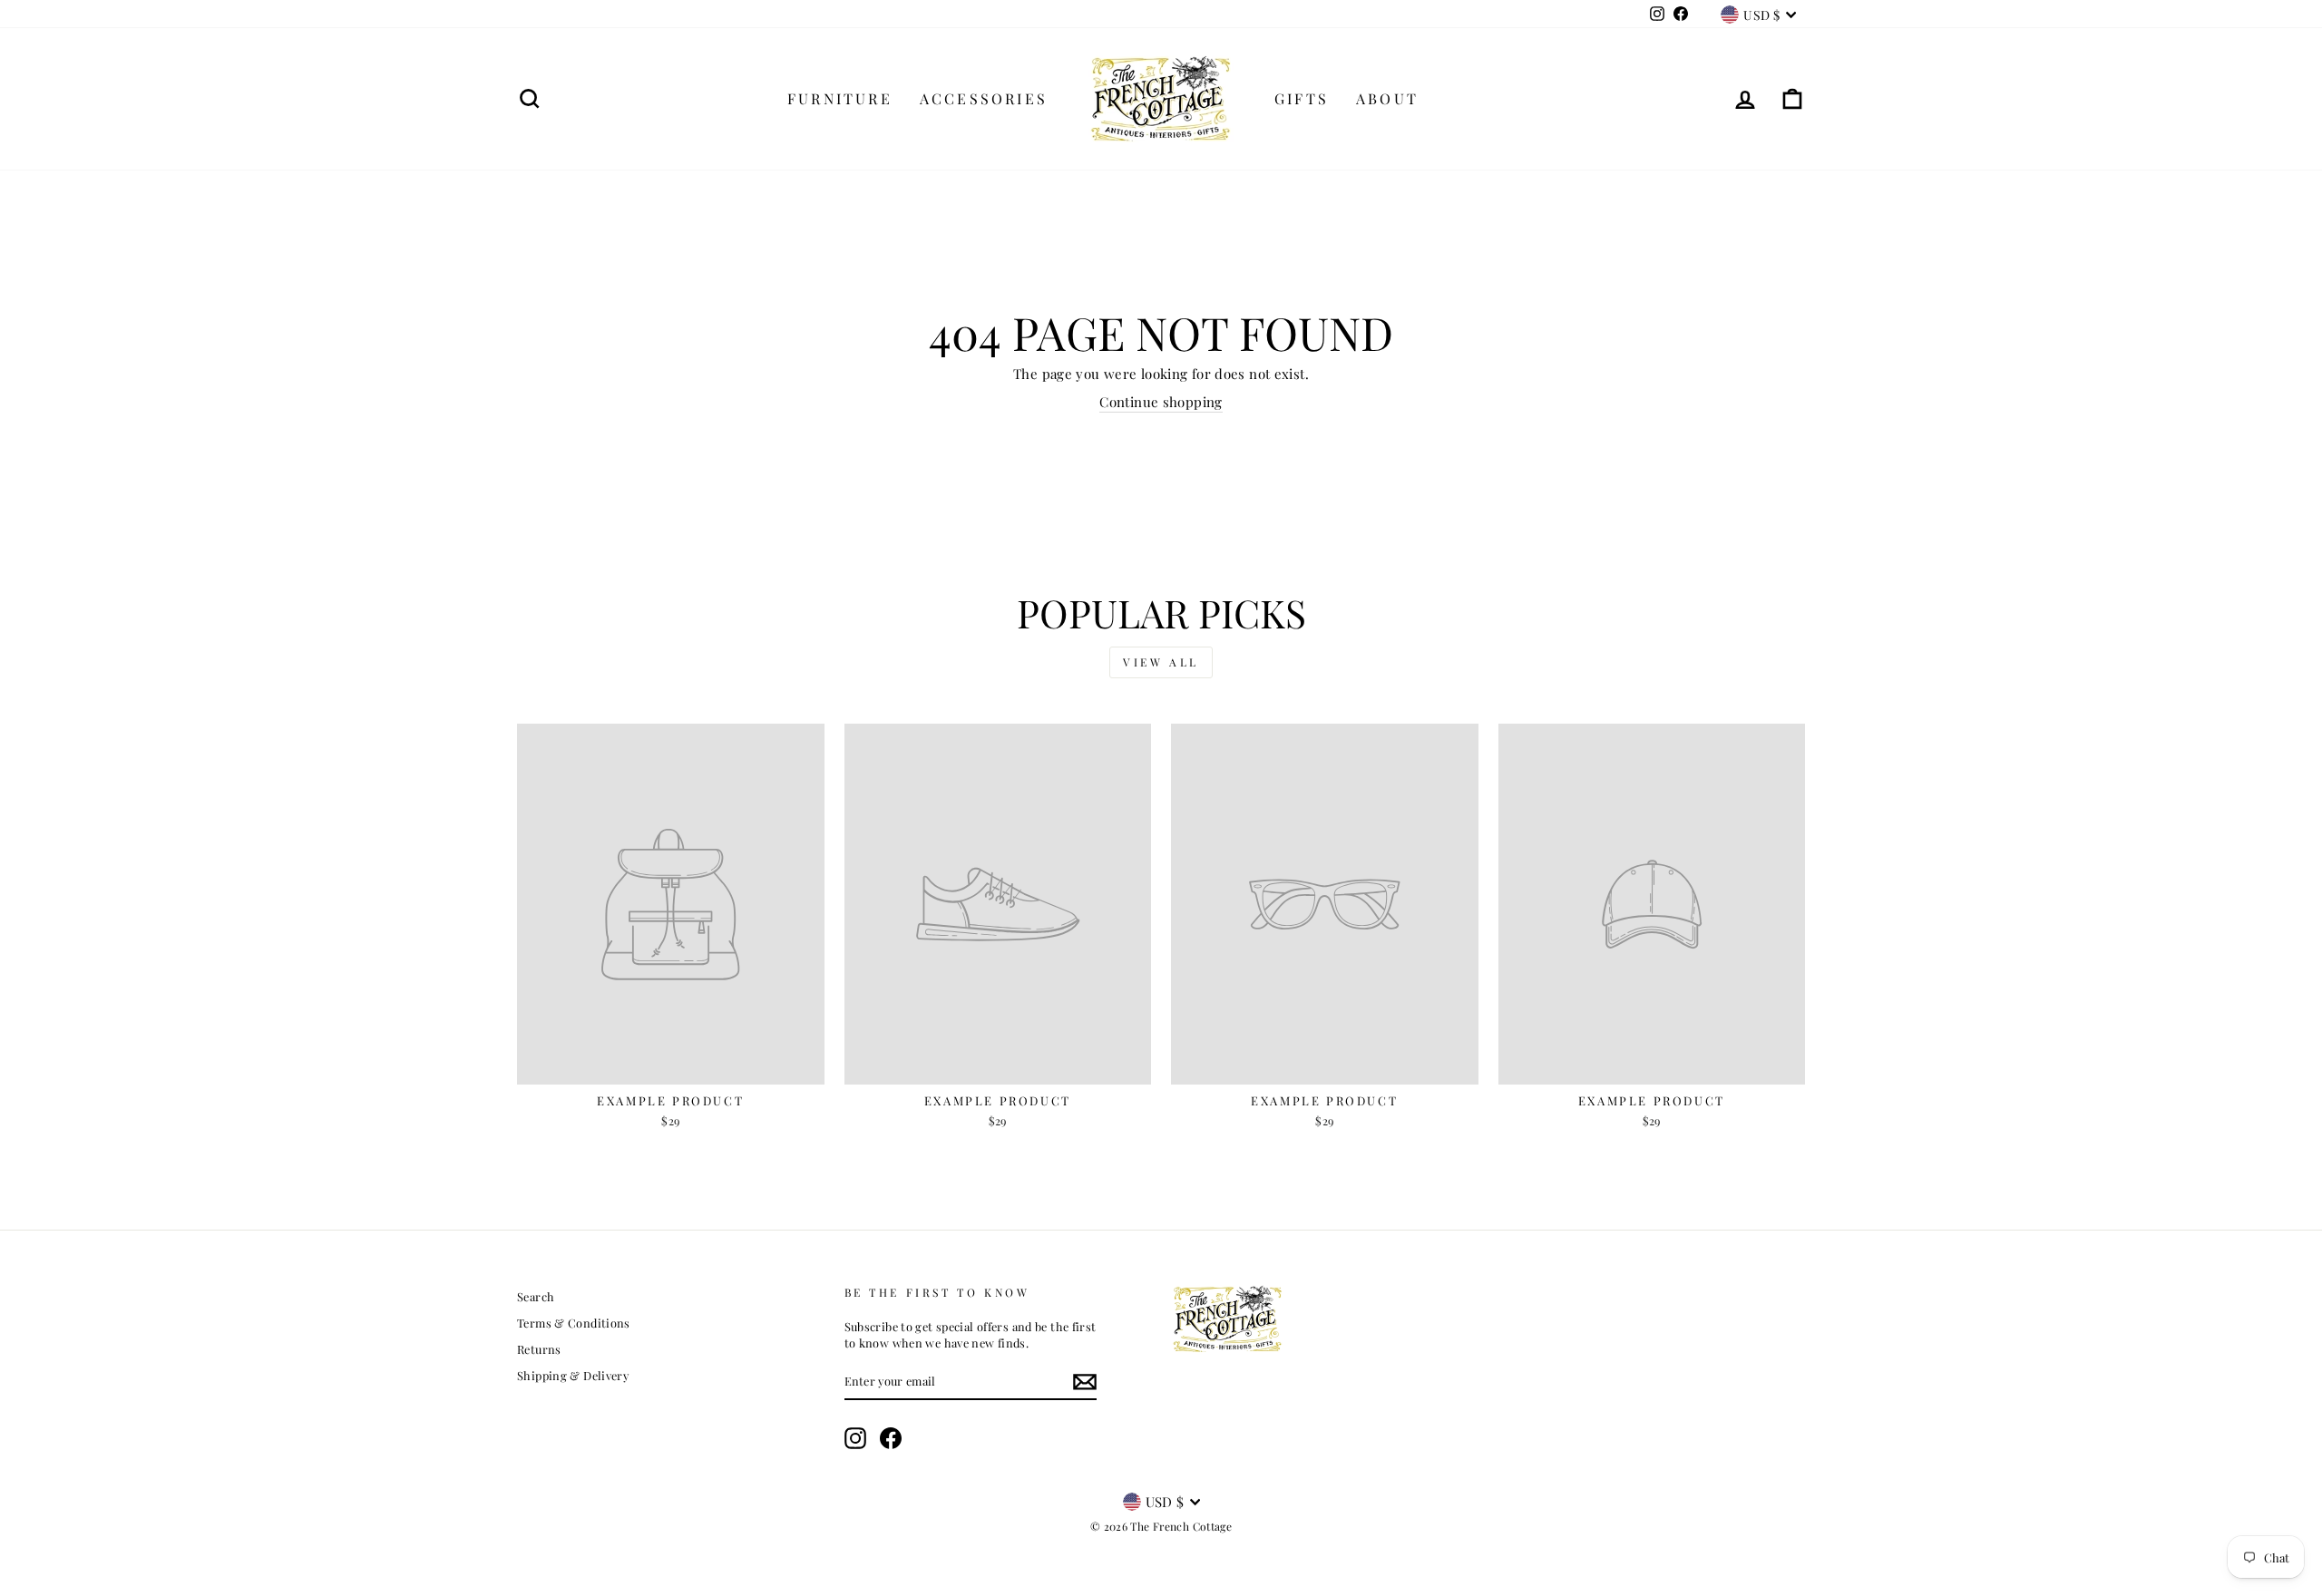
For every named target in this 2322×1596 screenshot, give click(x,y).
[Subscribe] (1085, 1382)
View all (1161, 662)
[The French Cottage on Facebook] (891, 1438)
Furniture (840, 98)
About (1387, 98)
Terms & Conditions (574, 1323)
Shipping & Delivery (573, 1375)
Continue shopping (1161, 402)
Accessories (984, 98)
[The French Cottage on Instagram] (855, 1438)
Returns (539, 1349)
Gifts (1302, 98)
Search (536, 1296)
